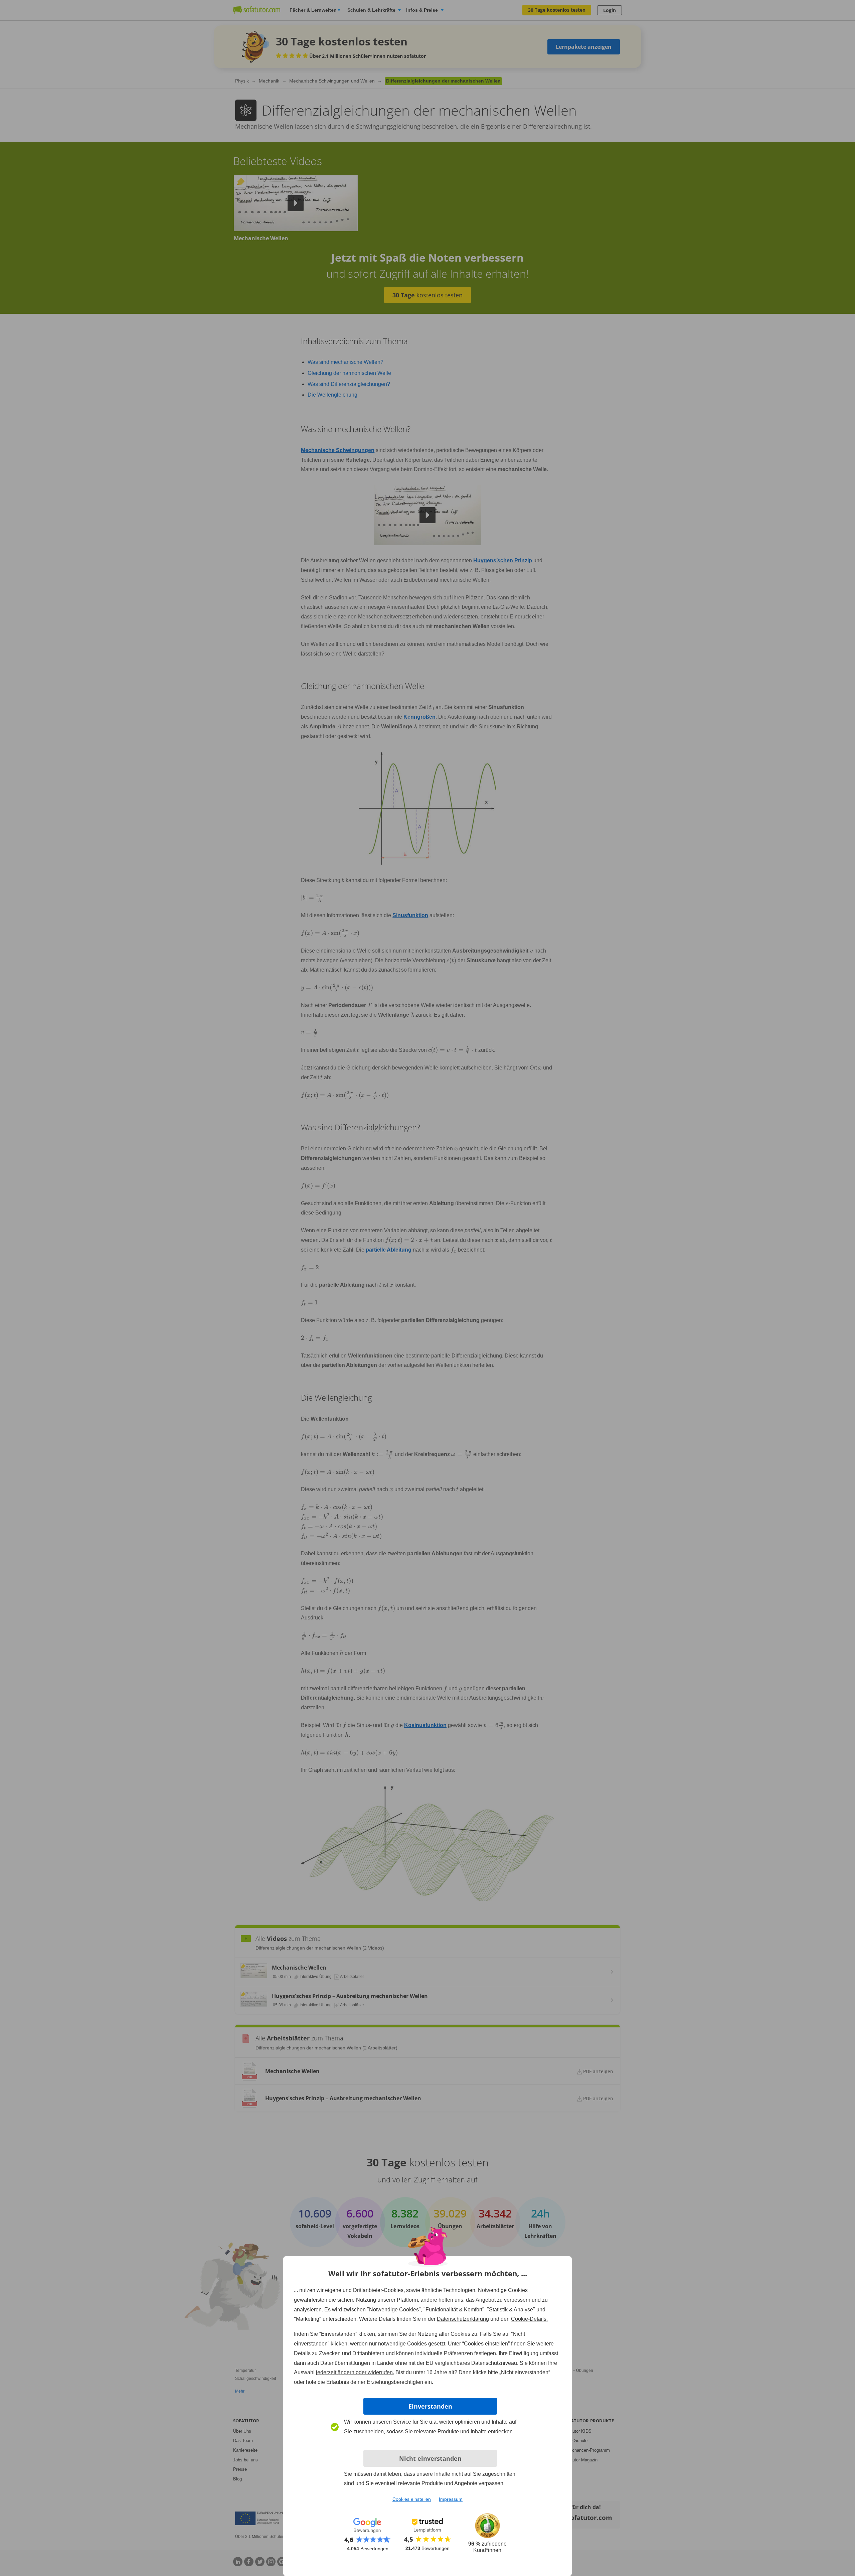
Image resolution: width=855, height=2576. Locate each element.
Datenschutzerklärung (463, 2319)
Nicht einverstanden (430, 2458)
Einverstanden (430, 2406)
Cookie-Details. (529, 2319)
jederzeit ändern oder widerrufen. (355, 2372)
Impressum (451, 2499)
